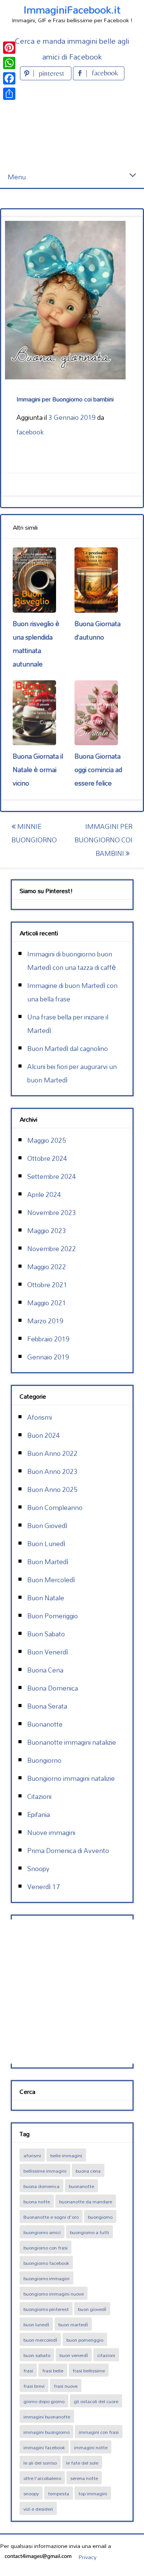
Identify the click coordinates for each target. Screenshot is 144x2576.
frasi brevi (34, 2386)
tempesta (59, 2493)
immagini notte (91, 2447)
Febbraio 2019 (48, 1339)
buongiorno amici (42, 2232)
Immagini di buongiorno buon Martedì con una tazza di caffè (72, 961)
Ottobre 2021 (47, 1285)
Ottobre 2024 (47, 1158)
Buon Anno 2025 (52, 1489)
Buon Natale (46, 1598)
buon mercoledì (40, 2340)
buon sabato (37, 2355)
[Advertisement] (72, 124)
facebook (30, 432)
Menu (17, 177)
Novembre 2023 (52, 1213)
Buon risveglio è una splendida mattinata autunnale (36, 644)
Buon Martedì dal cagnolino (68, 1048)
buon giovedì (92, 2309)
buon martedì (73, 2324)
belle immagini (66, 2155)
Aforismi (40, 1417)
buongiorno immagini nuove (54, 2294)
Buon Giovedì (47, 1526)
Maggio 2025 (47, 1140)
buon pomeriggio (85, 2340)
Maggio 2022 (47, 1267)
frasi (28, 2370)
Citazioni (39, 1796)
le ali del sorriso (40, 2463)
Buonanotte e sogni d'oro (51, 2217)
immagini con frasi (99, 2432)
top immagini (93, 2493)
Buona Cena (45, 1670)
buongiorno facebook (46, 2263)
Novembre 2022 (52, 1249)
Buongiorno (44, 1760)
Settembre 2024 (52, 1176)
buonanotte (81, 2186)
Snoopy (38, 1869)
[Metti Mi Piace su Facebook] (99, 78)
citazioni (106, 2355)
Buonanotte (45, 1724)
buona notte (37, 2201)
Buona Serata (47, 1706)
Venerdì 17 (44, 1887)
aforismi (32, 2155)
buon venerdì (74, 2355)
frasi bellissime (89, 2370)
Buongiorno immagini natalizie (71, 1778)
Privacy (87, 2557)
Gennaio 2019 (48, 1357)
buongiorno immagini (46, 2278)
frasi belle (53, 2370)
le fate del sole (82, 2463)
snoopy (31, 2493)
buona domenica (41, 2186)
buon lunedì (36, 2324)
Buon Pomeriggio (53, 1616)
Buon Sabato (46, 1634)
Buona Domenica (53, 1688)
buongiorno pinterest (46, 2309)
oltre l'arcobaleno (42, 2478)
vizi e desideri (38, 2509)
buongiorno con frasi (46, 2248)
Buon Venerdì (48, 1652)
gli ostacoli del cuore (96, 2401)
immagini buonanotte (47, 2417)
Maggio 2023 (47, 1231)
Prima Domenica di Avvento (68, 1851)
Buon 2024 (44, 1435)
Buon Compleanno (55, 1508)
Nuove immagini (51, 1833)
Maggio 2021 (47, 1303)
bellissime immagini (45, 2171)
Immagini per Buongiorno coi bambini (103, 840)
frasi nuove (66, 2386)
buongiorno (100, 2217)
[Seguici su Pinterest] (46, 78)
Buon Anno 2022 (52, 1453)
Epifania (39, 1814)
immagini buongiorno (46, 2432)
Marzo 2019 (45, 1321)
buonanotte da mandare (86, 2201)
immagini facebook (44, 2447)
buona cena (88, 2171)
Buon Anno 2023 (52, 1471)
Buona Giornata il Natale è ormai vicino (38, 770)
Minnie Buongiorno (34, 833)
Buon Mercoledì (51, 1580)
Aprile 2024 (44, 1194)
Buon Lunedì (46, 1544)
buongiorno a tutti (89, 2232)
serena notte (84, 2478)
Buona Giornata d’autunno (98, 630)
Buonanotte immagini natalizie (72, 1742)
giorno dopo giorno (44, 2401)
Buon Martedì (48, 1562)
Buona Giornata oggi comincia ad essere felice (98, 770)
